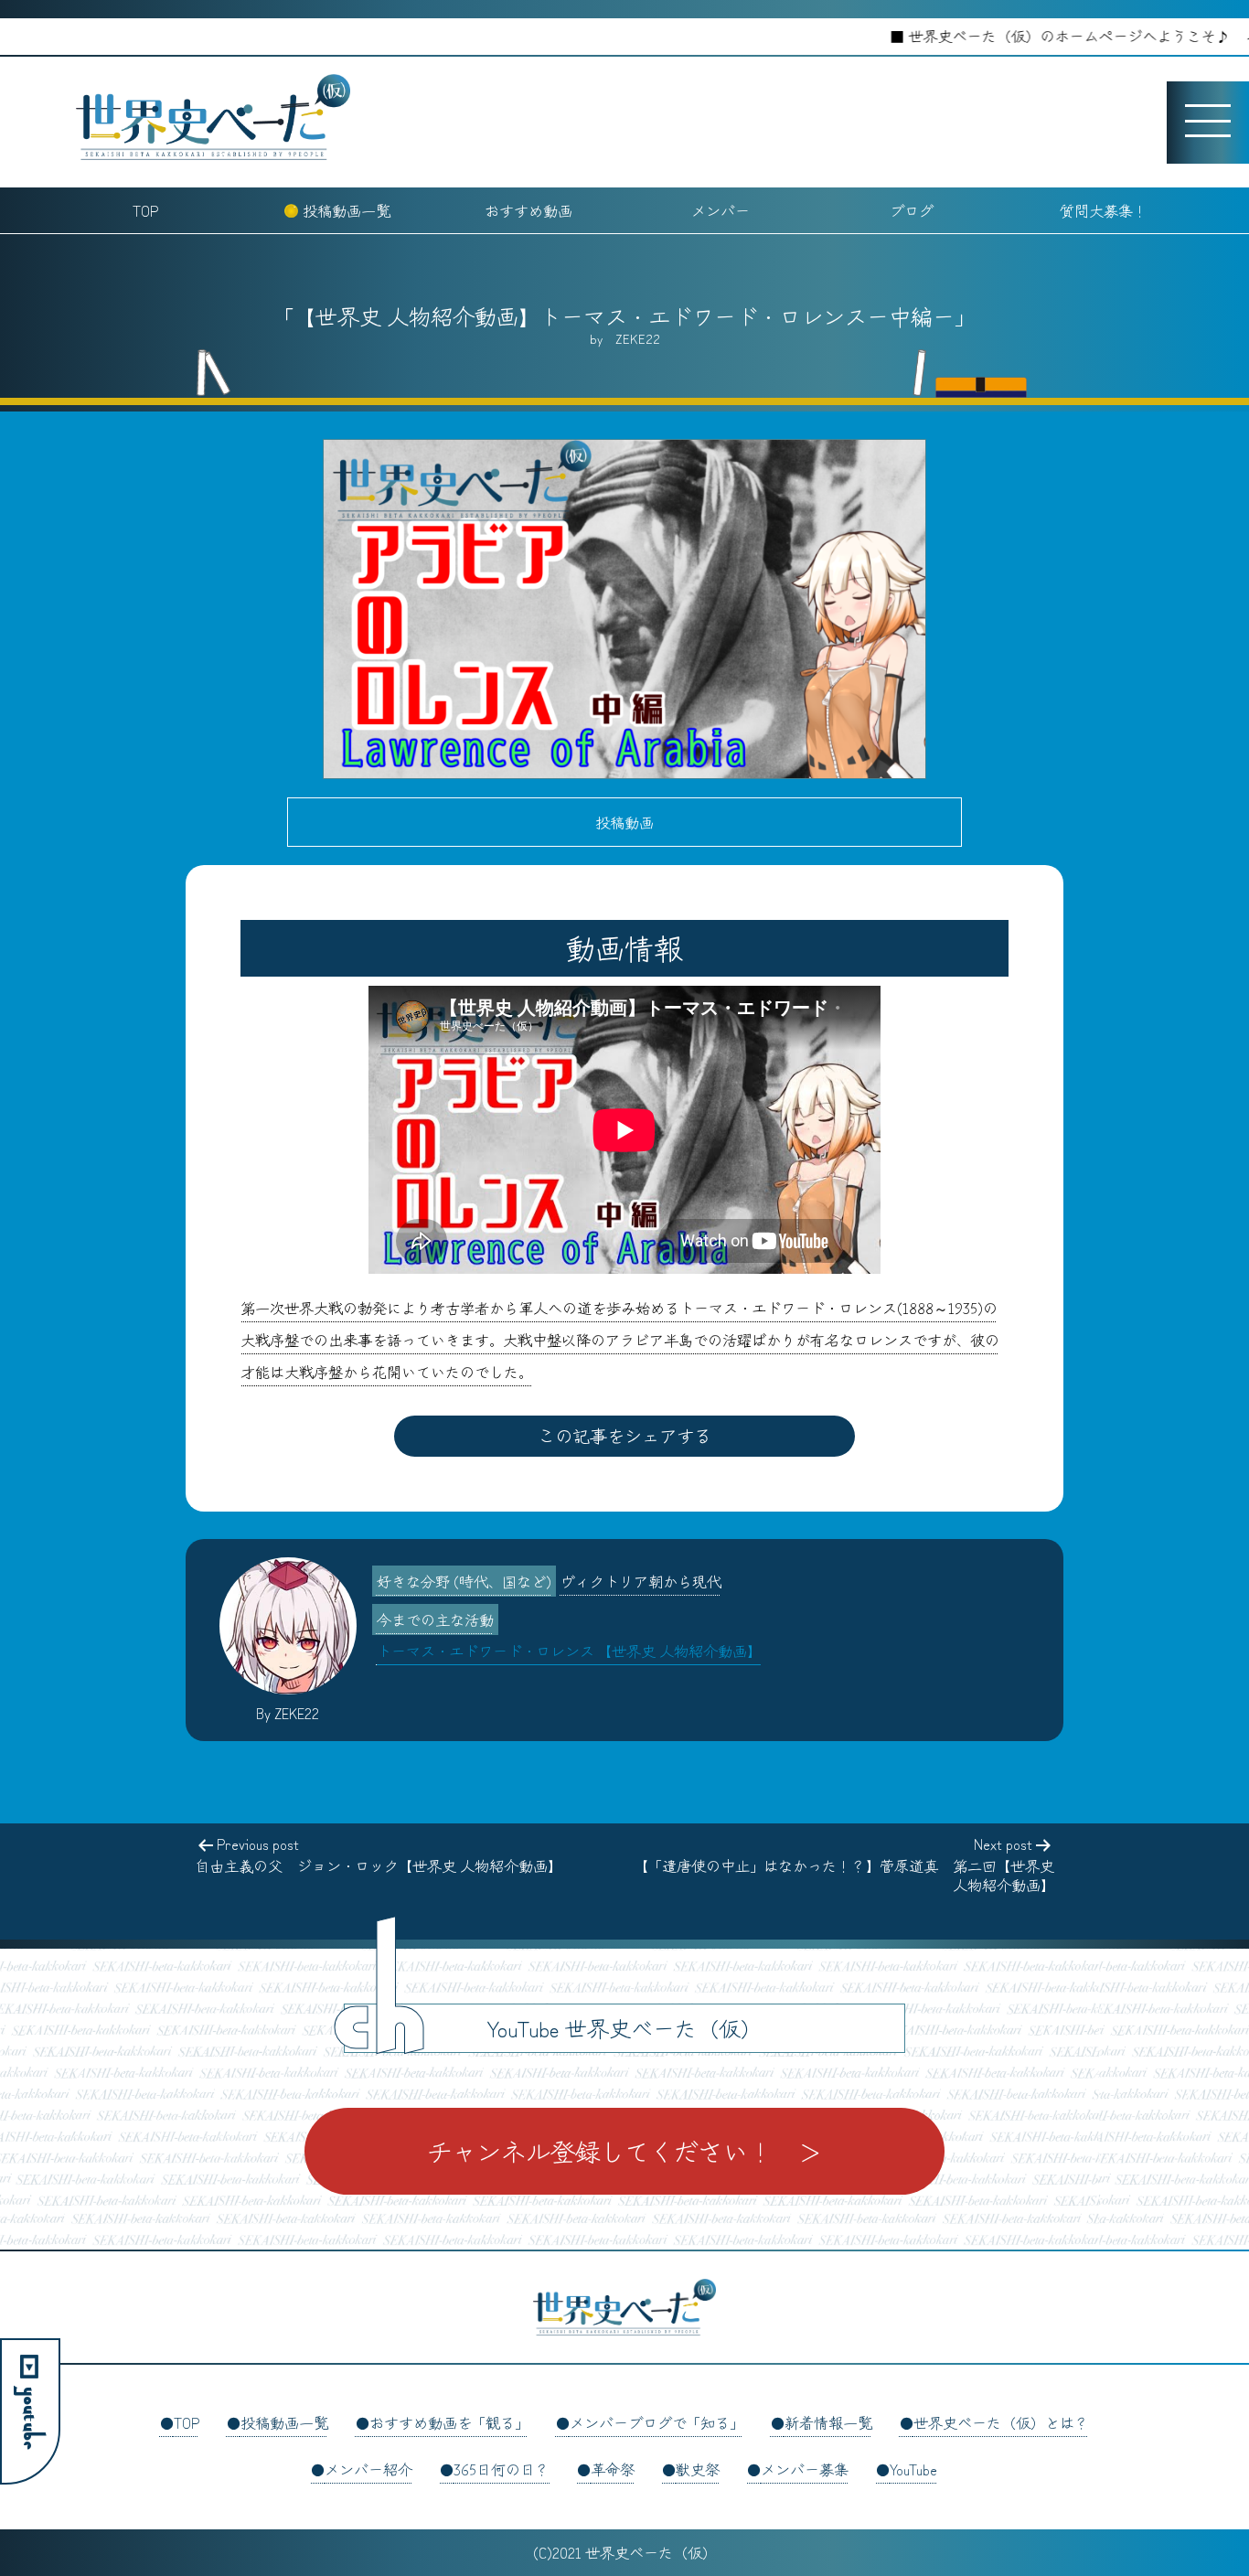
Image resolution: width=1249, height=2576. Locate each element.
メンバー (721, 210)
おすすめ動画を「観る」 (449, 2422)
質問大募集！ (1104, 210)
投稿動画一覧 (347, 210)
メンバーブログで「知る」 (657, 2422)
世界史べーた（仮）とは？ (1001, 2422)
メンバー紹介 (368, 2469)
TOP (145, 210)
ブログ (912, 210)
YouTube (913, 2469)
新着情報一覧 (828, 2422)
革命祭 (613, 2469)
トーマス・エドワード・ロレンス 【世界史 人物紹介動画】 (569, 1651)
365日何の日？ (502, 2469)
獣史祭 (698, 2469)
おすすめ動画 (528, 210)
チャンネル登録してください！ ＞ (624, 2151)
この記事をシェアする (624, 1436)
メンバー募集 (805, 2469)
